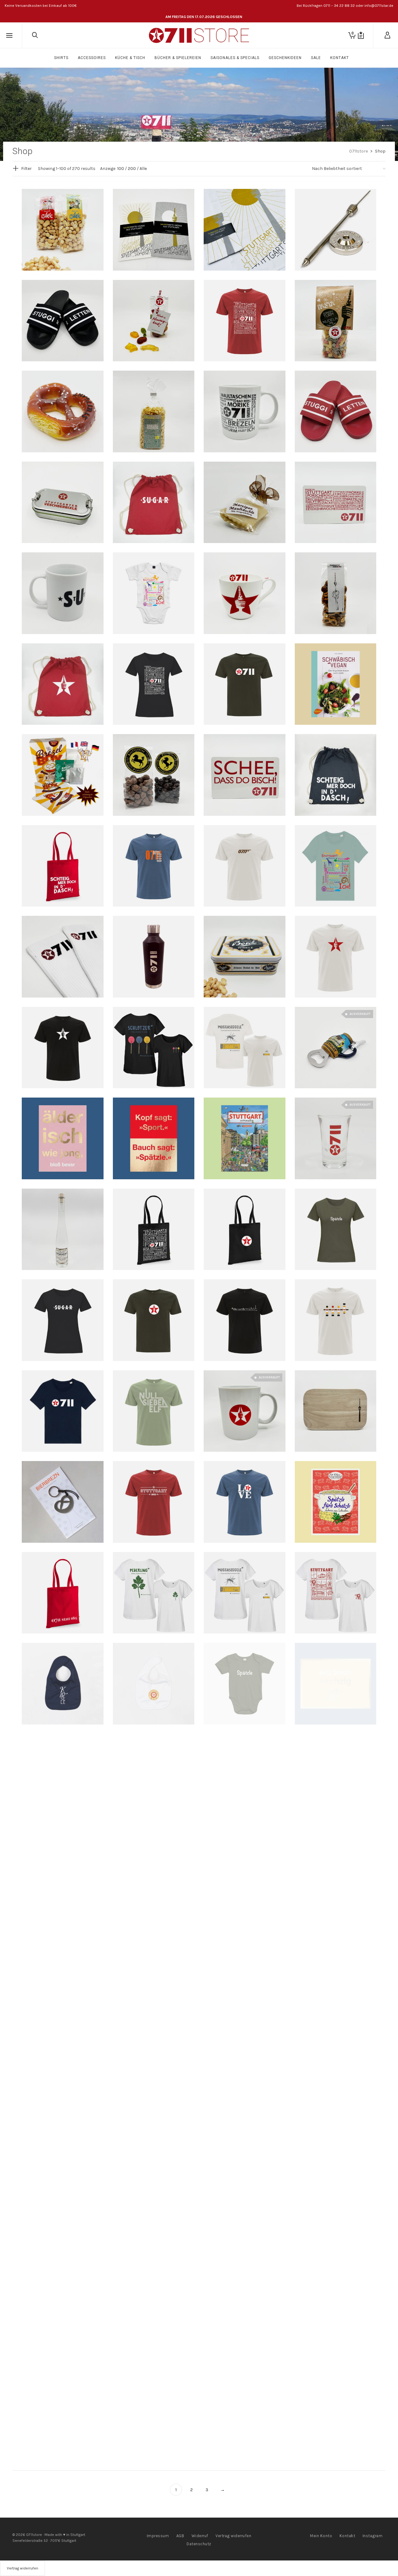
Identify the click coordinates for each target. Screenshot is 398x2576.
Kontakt (347, 2536)
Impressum (158, 2536)
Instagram (373, 2536)
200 (132, 169)
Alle (143, 169)
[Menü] (9, 36)
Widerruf (200, 2536)
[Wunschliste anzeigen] (361, 35)
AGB (180, 2536)
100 (121, 169)
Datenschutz (199, 2544)
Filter (26, 169)
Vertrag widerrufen (233, 2536)
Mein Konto (321, 2536)
